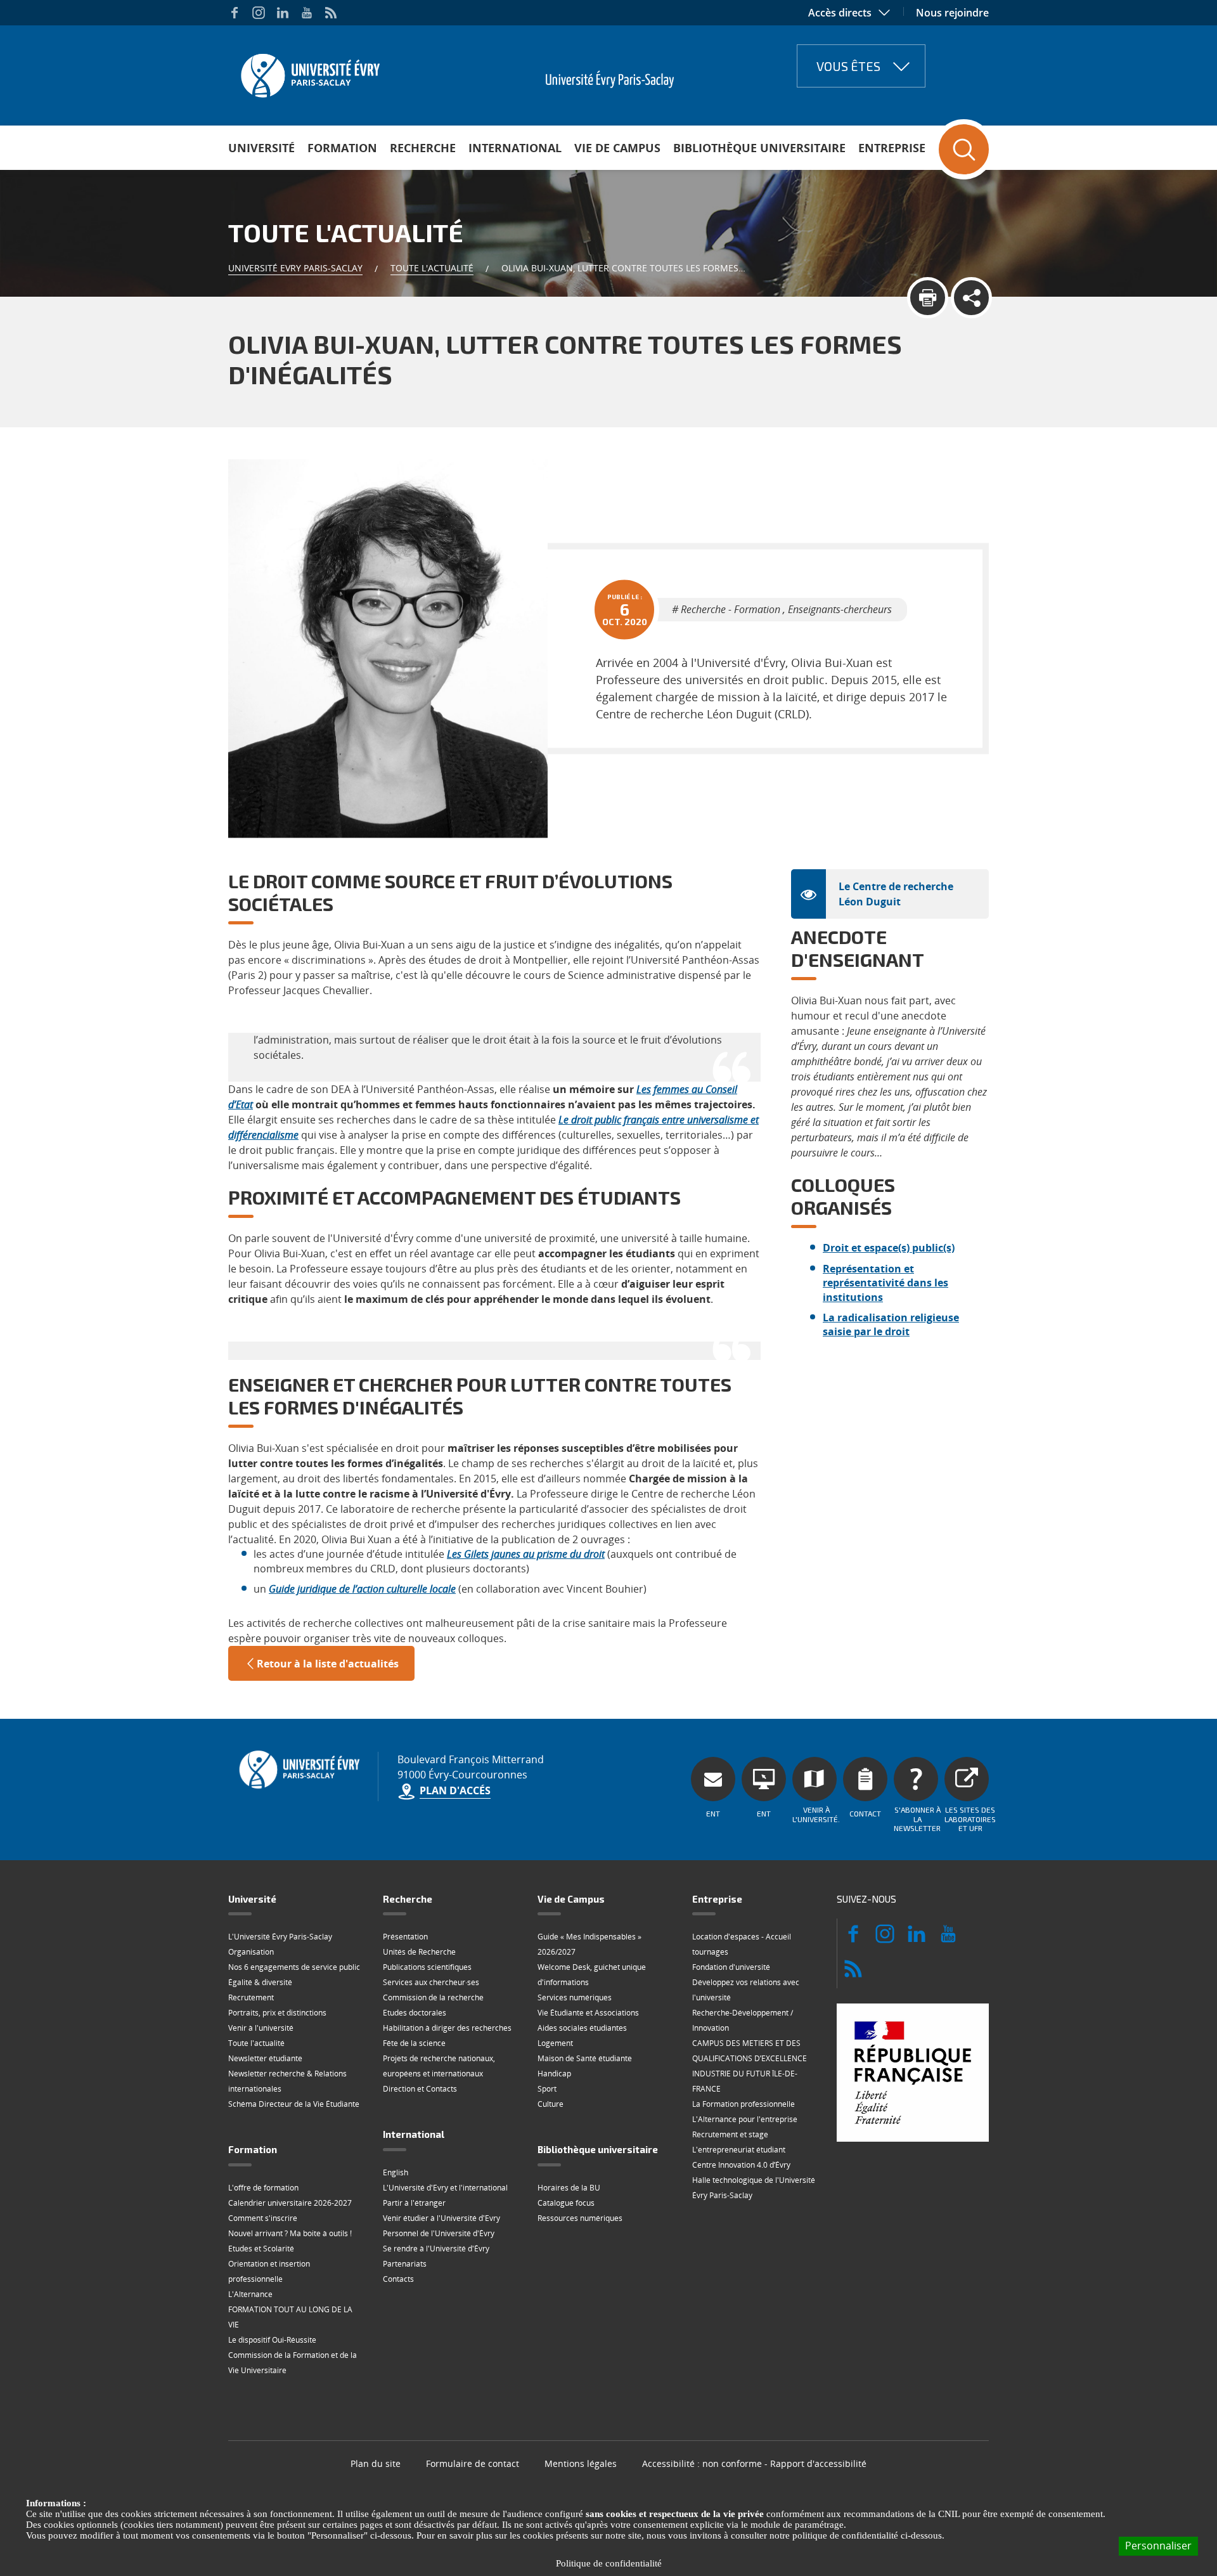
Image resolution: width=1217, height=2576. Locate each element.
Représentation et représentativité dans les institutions (885, 1283)
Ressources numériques (580, 2218)
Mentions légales (581, 2463)
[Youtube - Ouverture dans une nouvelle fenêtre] (307, 13)
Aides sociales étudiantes (582, 2028)
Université (261, 148)
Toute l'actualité (432, 268)
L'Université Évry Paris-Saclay (280, 1937)
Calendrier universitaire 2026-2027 (290, 2203)
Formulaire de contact (473, 2463)
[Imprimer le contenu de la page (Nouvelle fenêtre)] (928, 298)
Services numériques (575, 1997)
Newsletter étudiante (265, 2058)
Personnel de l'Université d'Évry (439, 2233)
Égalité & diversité (260, 1982)
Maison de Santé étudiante (585, 2058)
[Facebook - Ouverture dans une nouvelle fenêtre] (235, 13)
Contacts (398, 2279)
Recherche (423, 148)
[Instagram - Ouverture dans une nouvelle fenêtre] (259, 13)
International (515, 148)
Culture (551, 2104)
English (396, 2172)
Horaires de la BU (569, 2188)
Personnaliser (1158, 2546)
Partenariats (405, 2264)
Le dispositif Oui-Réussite (272, 2340)
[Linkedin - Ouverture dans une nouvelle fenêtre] (283, 13)
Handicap (554, 2074)
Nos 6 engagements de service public (294, 1967)
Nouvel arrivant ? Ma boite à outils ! (290, 2233)
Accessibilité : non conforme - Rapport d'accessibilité (754, 2463)
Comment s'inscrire (263, 2218)
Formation (342, 148)
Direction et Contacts (420, 2089)
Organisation (251, 1952)
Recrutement (251, 1997)
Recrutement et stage (730, 2134)
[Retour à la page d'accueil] (309, 72)
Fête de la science (414, 2043)
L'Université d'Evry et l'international (445, 2188)
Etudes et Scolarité (261, 2249)
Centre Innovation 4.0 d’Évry (741, 2165)
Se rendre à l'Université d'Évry (436, 2249)
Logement (555, 2043)
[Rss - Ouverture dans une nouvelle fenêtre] (331, 13)
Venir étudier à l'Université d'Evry (441, 2218)
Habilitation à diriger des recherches (447, 2028)
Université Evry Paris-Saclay (295, 268)
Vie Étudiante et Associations (588, 2013)
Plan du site (376, 2463)
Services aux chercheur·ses (431, 1982)
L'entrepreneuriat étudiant (739, 2150)
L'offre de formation (263, 2188)
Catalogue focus (566, 2203)
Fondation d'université (731, 1967)
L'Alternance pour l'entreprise (745, 2119)
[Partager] (971, 298)
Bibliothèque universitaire (759, 148)
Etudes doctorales (415, 2013)
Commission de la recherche (433, 1997)
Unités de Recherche (419, 1952)
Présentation (405, 1937)
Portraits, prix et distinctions (277, 2013)
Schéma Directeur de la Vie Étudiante (294, 2104)
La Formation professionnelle (744, 2104)
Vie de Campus (617, 148)
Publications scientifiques (427, 1967)
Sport (547, 2089)
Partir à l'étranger (414, 2203)
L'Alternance (250, 2294)
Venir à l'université (261, 2028)
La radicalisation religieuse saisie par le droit (891, 1324)
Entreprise (892, 148)
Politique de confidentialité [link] (609, 2563)
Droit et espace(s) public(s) (889, 1248)
